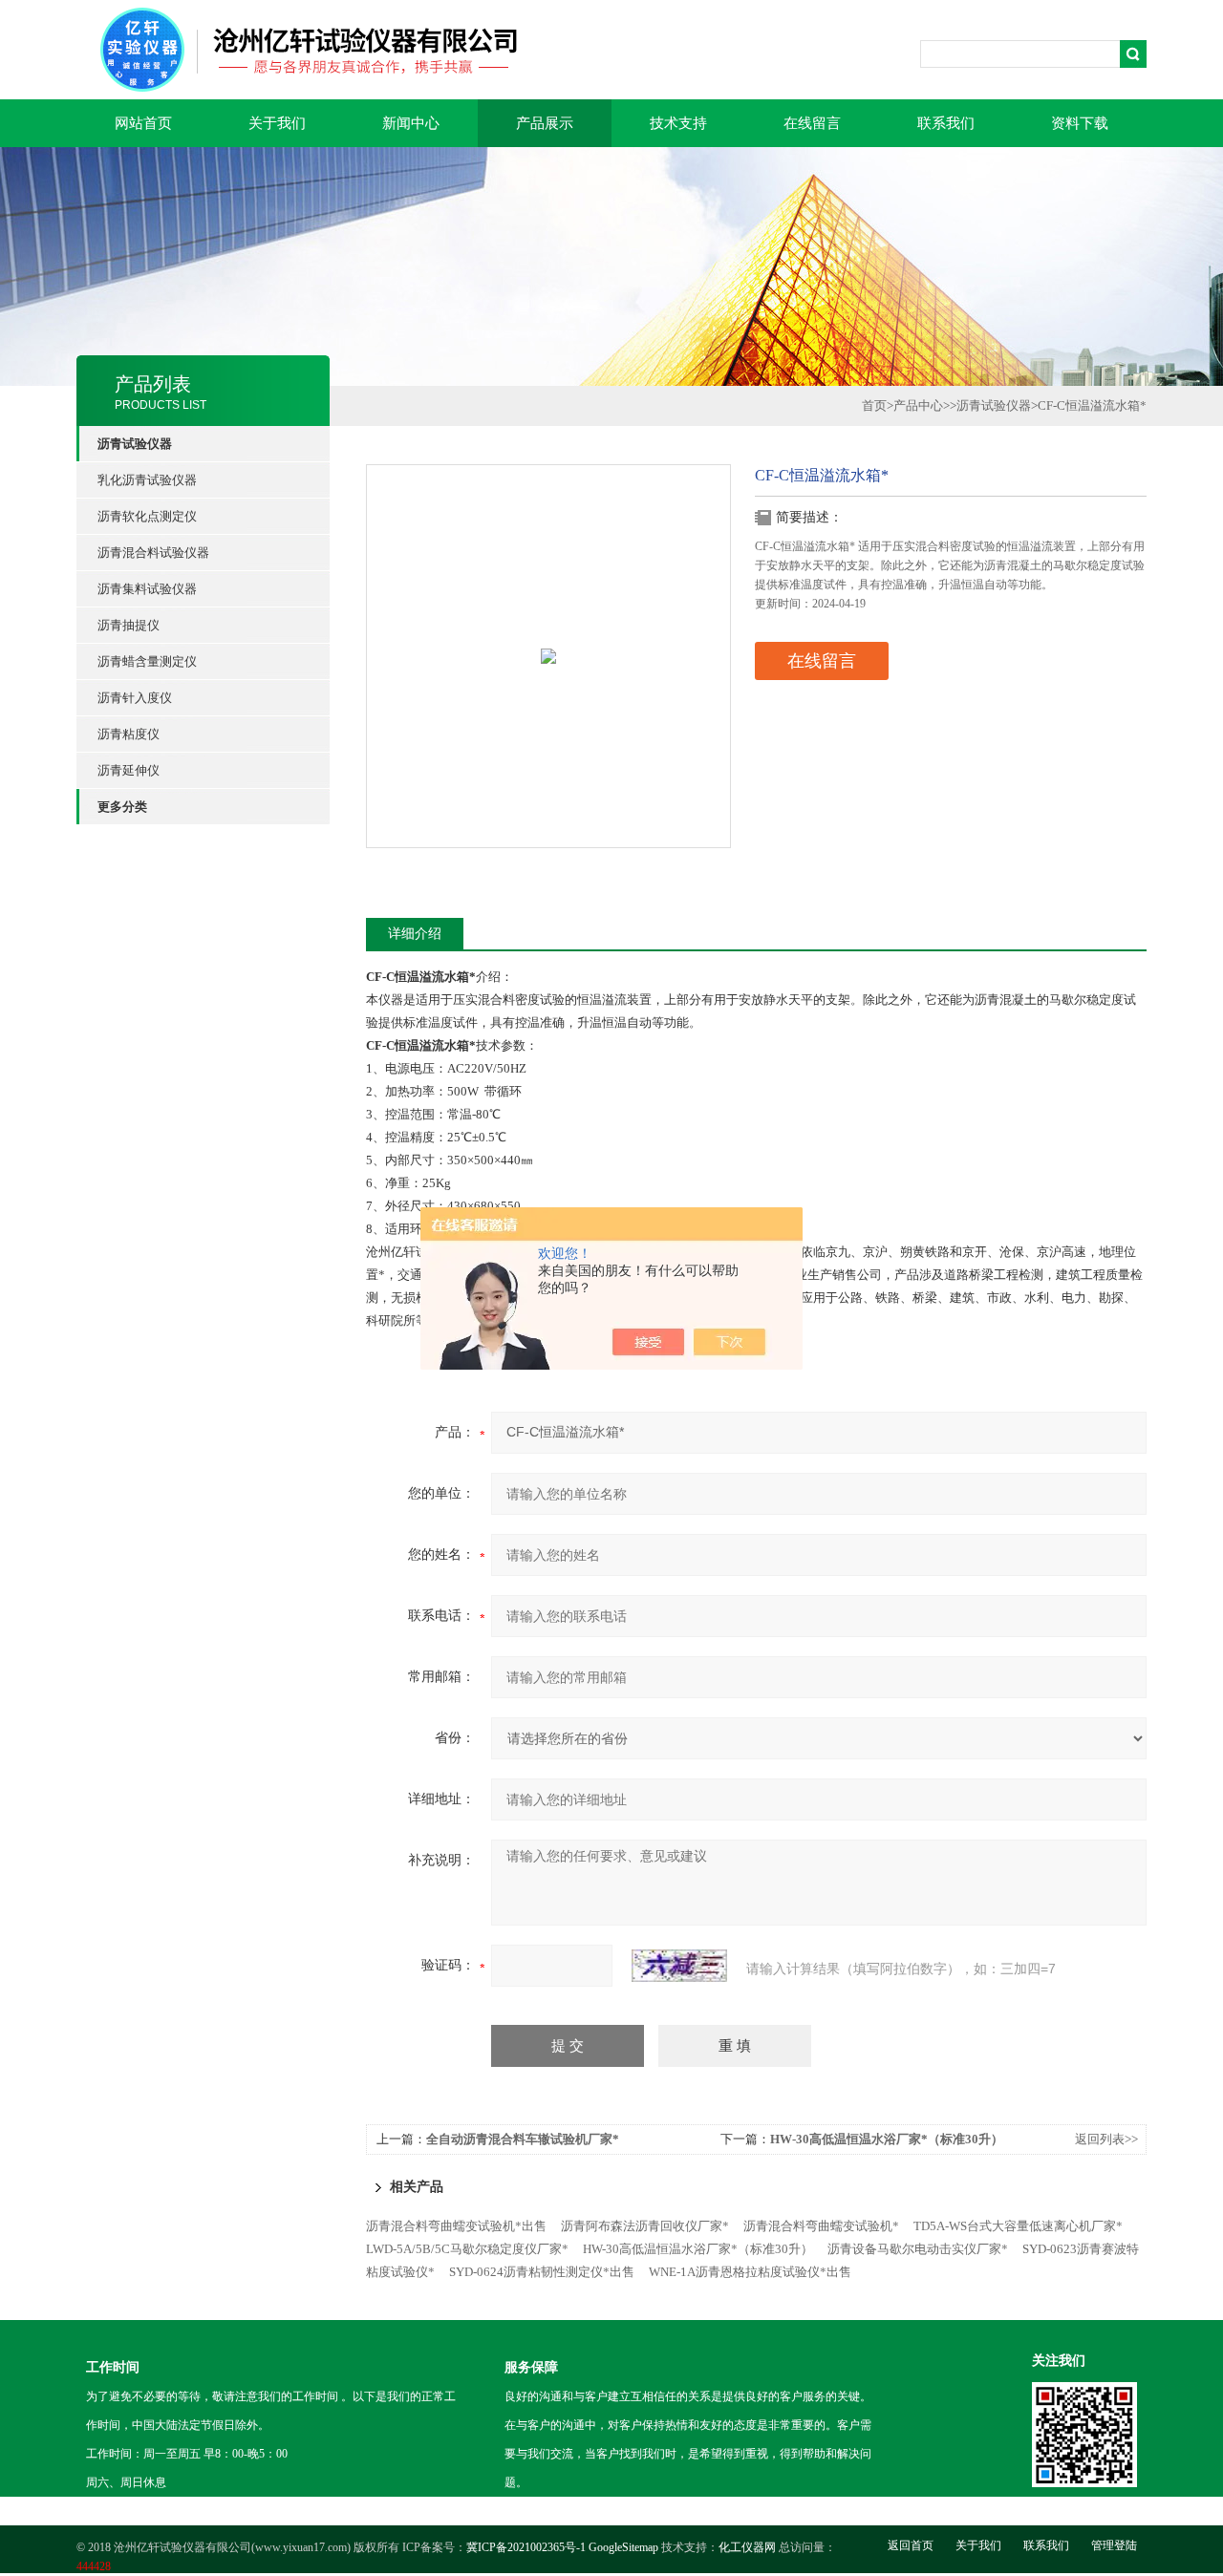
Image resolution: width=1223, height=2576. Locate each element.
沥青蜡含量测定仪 (147, 661)
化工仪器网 (747, 2547)
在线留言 (812, 123)
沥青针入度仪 (135, 698)
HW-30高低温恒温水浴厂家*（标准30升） (887, 2139)
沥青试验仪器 (994, 405)
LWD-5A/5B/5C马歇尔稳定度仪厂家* (467, 2249)
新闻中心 (411, 123)
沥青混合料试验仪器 (153, 553)
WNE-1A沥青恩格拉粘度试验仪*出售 (750, 2272)
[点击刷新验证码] (679, 1966)
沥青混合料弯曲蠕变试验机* (821, 2226)
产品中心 (918, 405)
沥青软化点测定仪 (147, 516)
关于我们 (277, 123)
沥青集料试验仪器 (147, 589)
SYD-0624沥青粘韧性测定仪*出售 (542, 2272)
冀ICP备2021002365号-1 (526, 2547)
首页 (874, 405)
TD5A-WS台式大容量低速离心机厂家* (1018, 2226)
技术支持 (678, 123)
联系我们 (946, 123)
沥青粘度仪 (129, 734)
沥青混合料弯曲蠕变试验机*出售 (456, 2226)
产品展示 (545, 123)
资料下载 (1080, 123)
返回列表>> (1106, 2139)
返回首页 (911, 2545)
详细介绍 (415, 934)
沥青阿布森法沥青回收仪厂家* (645, 2226)
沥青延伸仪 (129, 770)
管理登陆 (1114, 2545)
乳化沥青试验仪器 (147, 480)
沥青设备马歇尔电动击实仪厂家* (918, 2249)
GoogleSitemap (623, 2547)
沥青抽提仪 (129, 625)
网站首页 (143, 123)
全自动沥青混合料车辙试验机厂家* (523, 2139)
